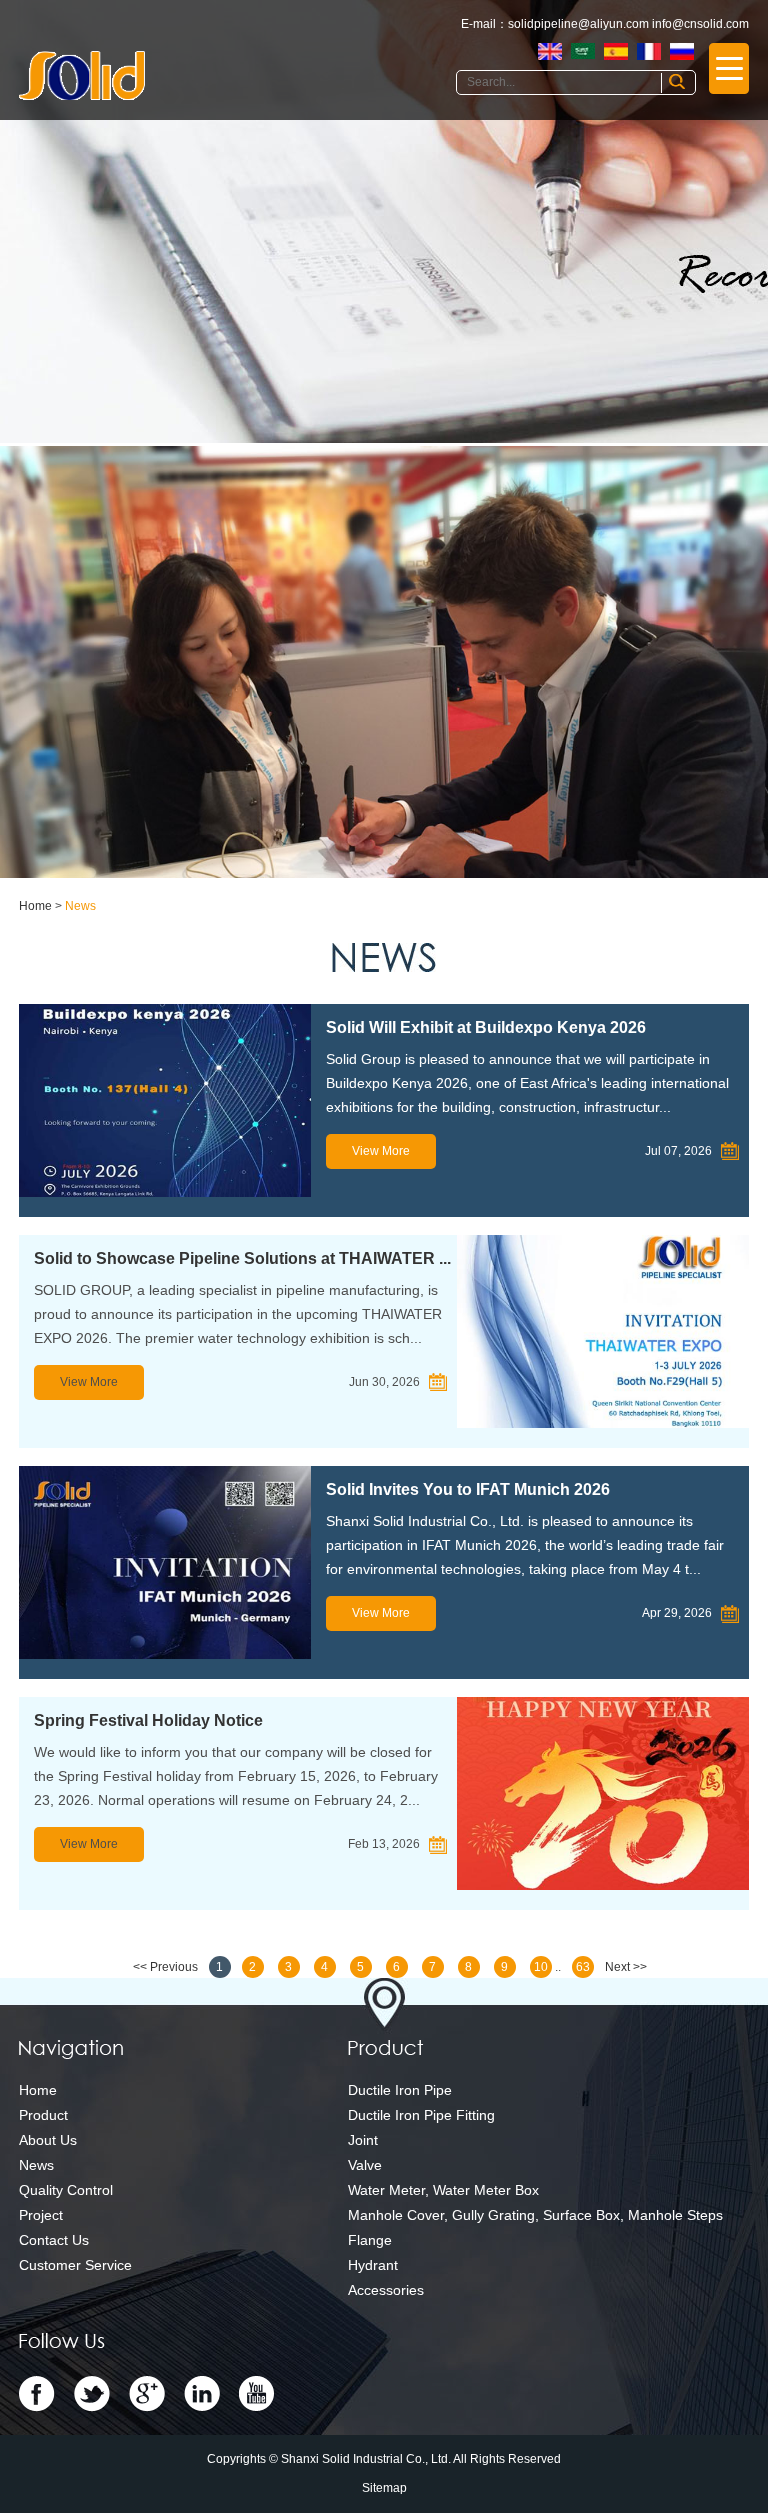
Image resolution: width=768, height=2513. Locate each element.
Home (35, 906)
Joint (363, 2140)
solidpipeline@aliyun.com (578, 24)
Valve (365, 2165)
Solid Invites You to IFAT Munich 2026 (468, 1489)
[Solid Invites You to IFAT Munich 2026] (165, 1562)
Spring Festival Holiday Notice (148, 1720)
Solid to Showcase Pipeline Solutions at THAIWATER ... (242, 1258)
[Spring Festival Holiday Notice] (603, 1793)
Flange (370, 2240)
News (80, 906)
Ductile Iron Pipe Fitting (421, 2115)
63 (583, 1967)
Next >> (626, 1967)
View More (381, 1151)
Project (41, 2215)
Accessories (386, 2290)
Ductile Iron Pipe (400, 2090)
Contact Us (54, 2240)
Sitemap (384, 2488)
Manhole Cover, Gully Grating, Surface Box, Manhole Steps (535, 2215)
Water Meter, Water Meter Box (443, 2190)
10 (541, 1967)
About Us (48, 2140)
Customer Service (75, 2265)
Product (43, 2115)
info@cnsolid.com (700, 24)
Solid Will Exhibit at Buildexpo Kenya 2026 (486, 1027)
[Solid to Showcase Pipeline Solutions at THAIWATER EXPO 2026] (603, 1331)
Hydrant (373, 2265)
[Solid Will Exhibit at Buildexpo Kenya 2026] (165, 1100)
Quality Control (66, 2190)
